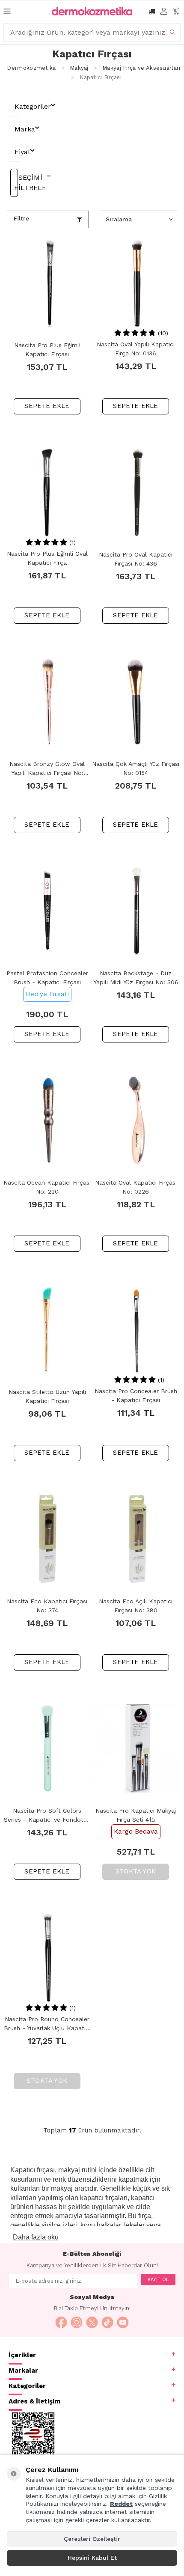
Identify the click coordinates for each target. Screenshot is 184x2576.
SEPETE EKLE (47, 406)
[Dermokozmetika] (92, 11)
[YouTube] (123, 2323)
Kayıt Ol (158, 2280)
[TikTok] (107, 2323)
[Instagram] (77, 2323)
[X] (92, 2323)
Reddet (121, 2504)
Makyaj (79, 68)
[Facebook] (61, 2323)
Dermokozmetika (31, 68)
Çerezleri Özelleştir (92, 2539)
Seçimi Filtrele (16, 183)
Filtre (21, 218)
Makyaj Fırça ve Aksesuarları (141, 68)
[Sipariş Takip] (152, 11)
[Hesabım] (164, 11)
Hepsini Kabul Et (92, 2558)
